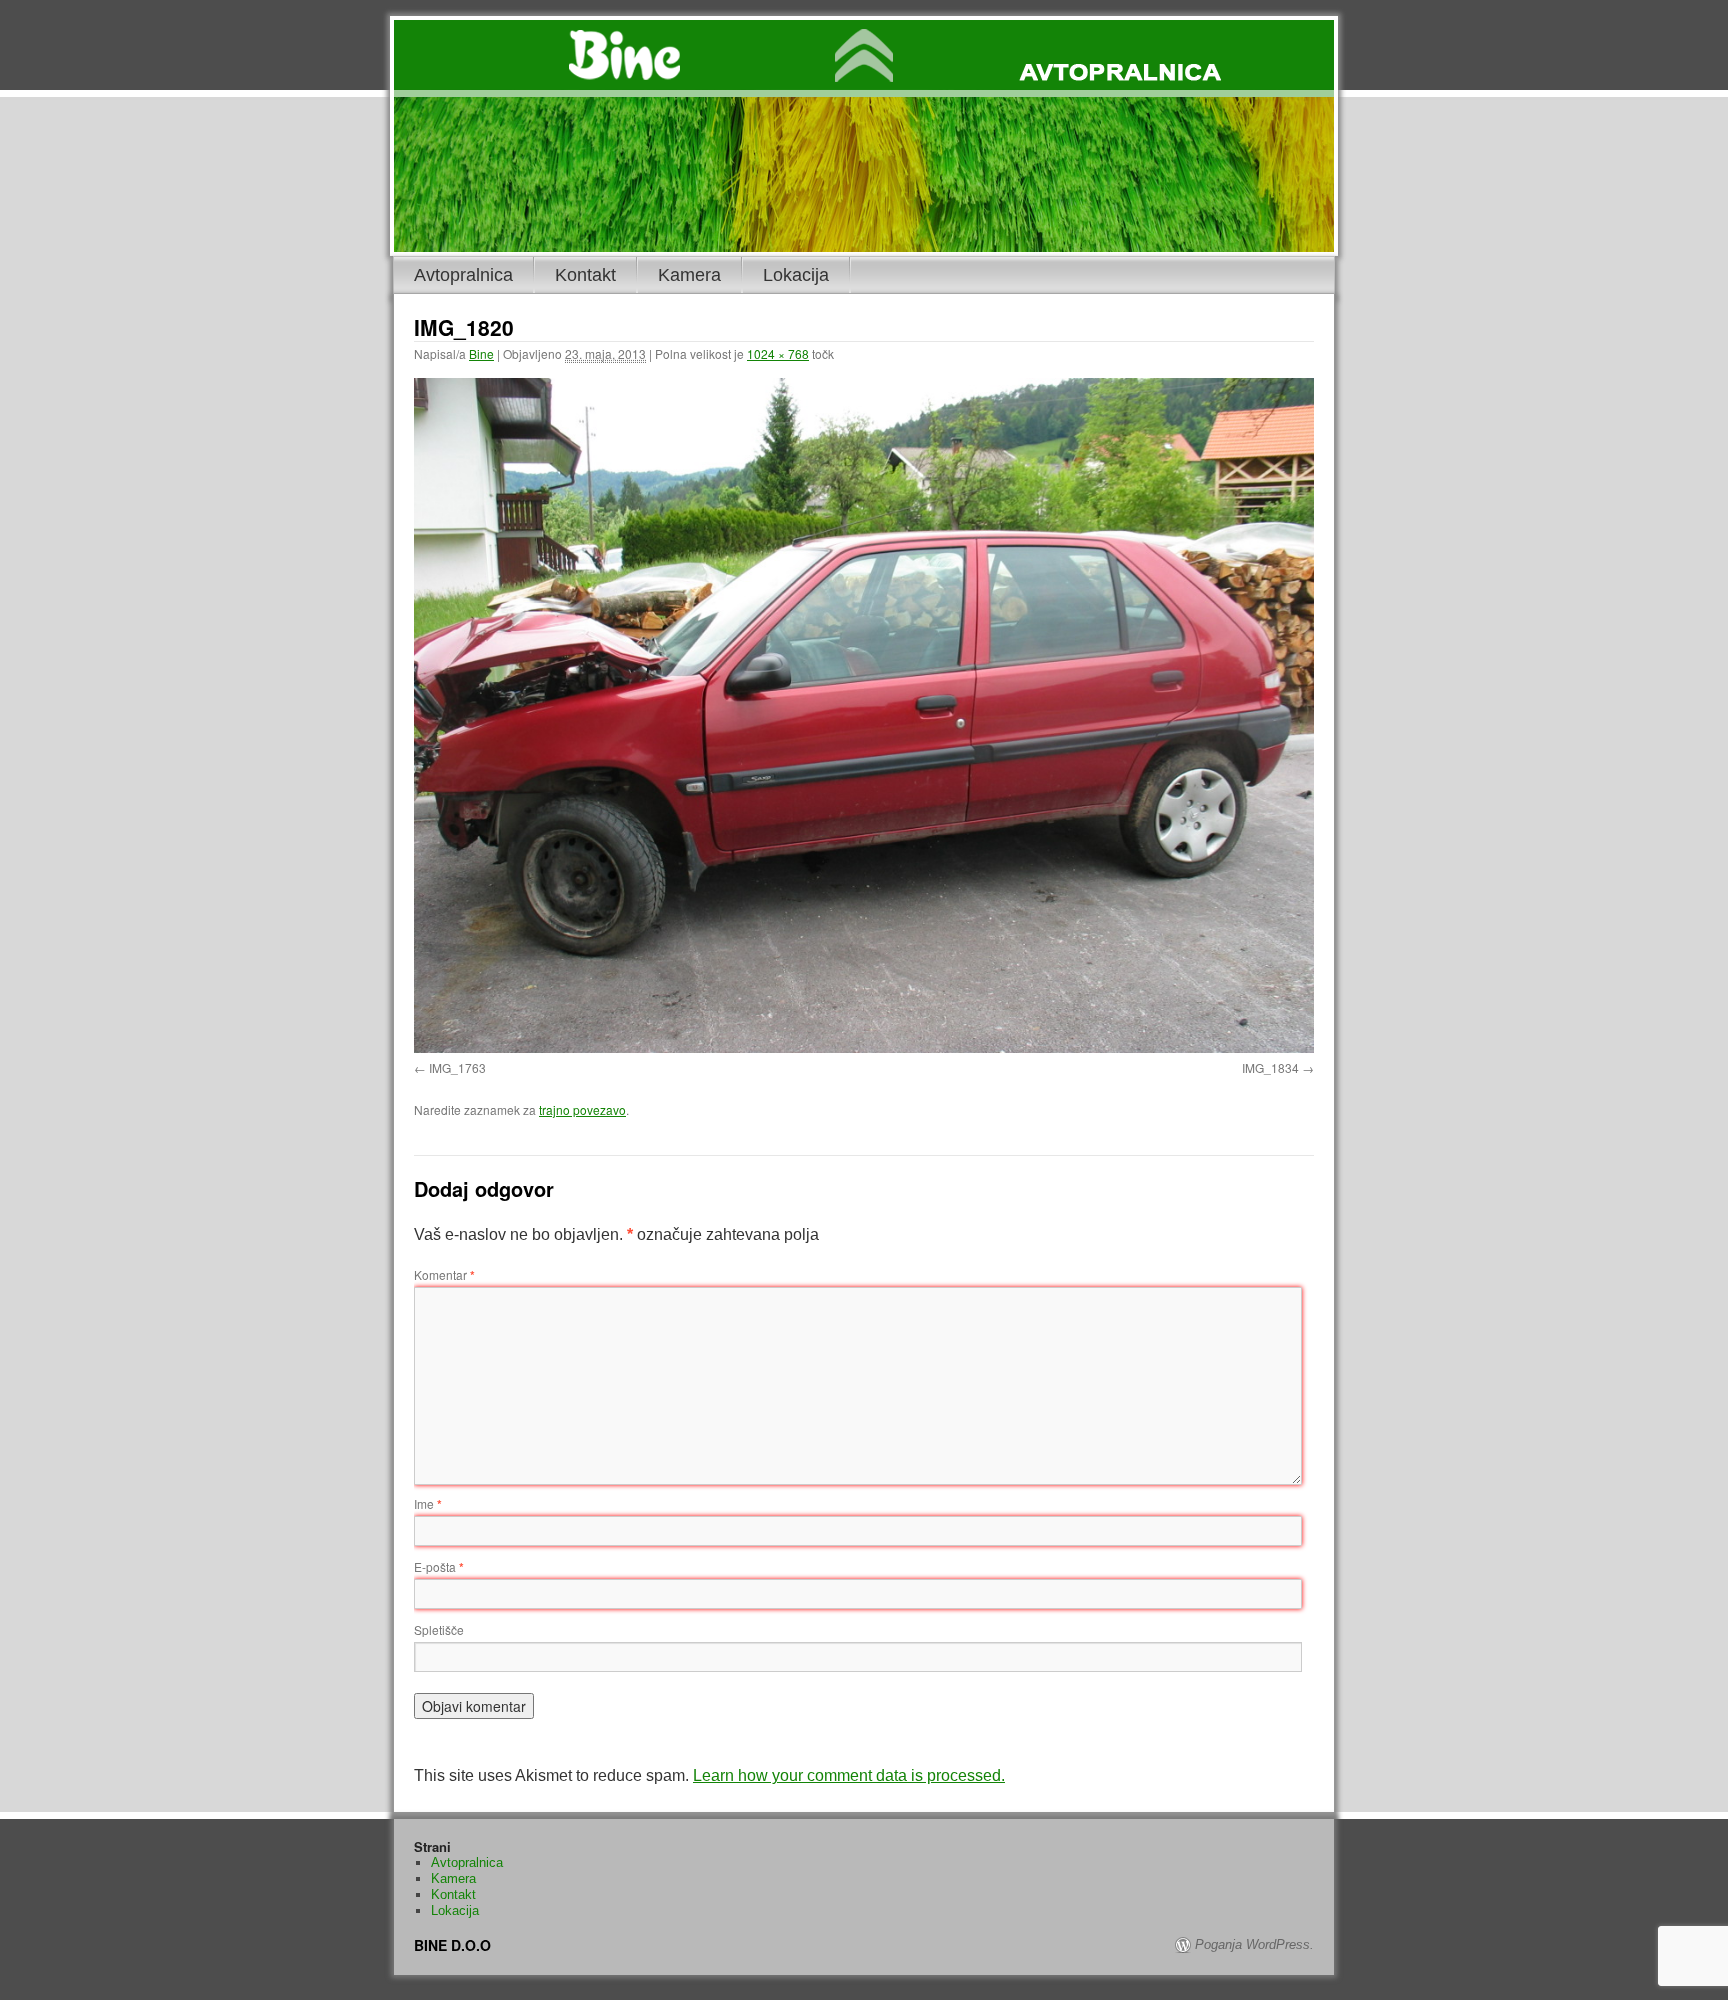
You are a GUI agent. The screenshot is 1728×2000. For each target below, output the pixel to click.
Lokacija (796, 275)
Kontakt (585, 275)
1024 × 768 (778, 353)
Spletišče (439, 1629)
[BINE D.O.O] (864, 58)
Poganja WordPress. (1254, 1944)
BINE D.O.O (452, 1945)
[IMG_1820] (864, 715)
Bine (481, 353)
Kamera (689, 275)
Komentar (444, 1274)
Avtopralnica (463, 275)
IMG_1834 (1270, 1067)
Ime (428, 1503)
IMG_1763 (457, 1067)
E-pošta (439, 1566)
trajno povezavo (582, 1109)
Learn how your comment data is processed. (849, 1775)
